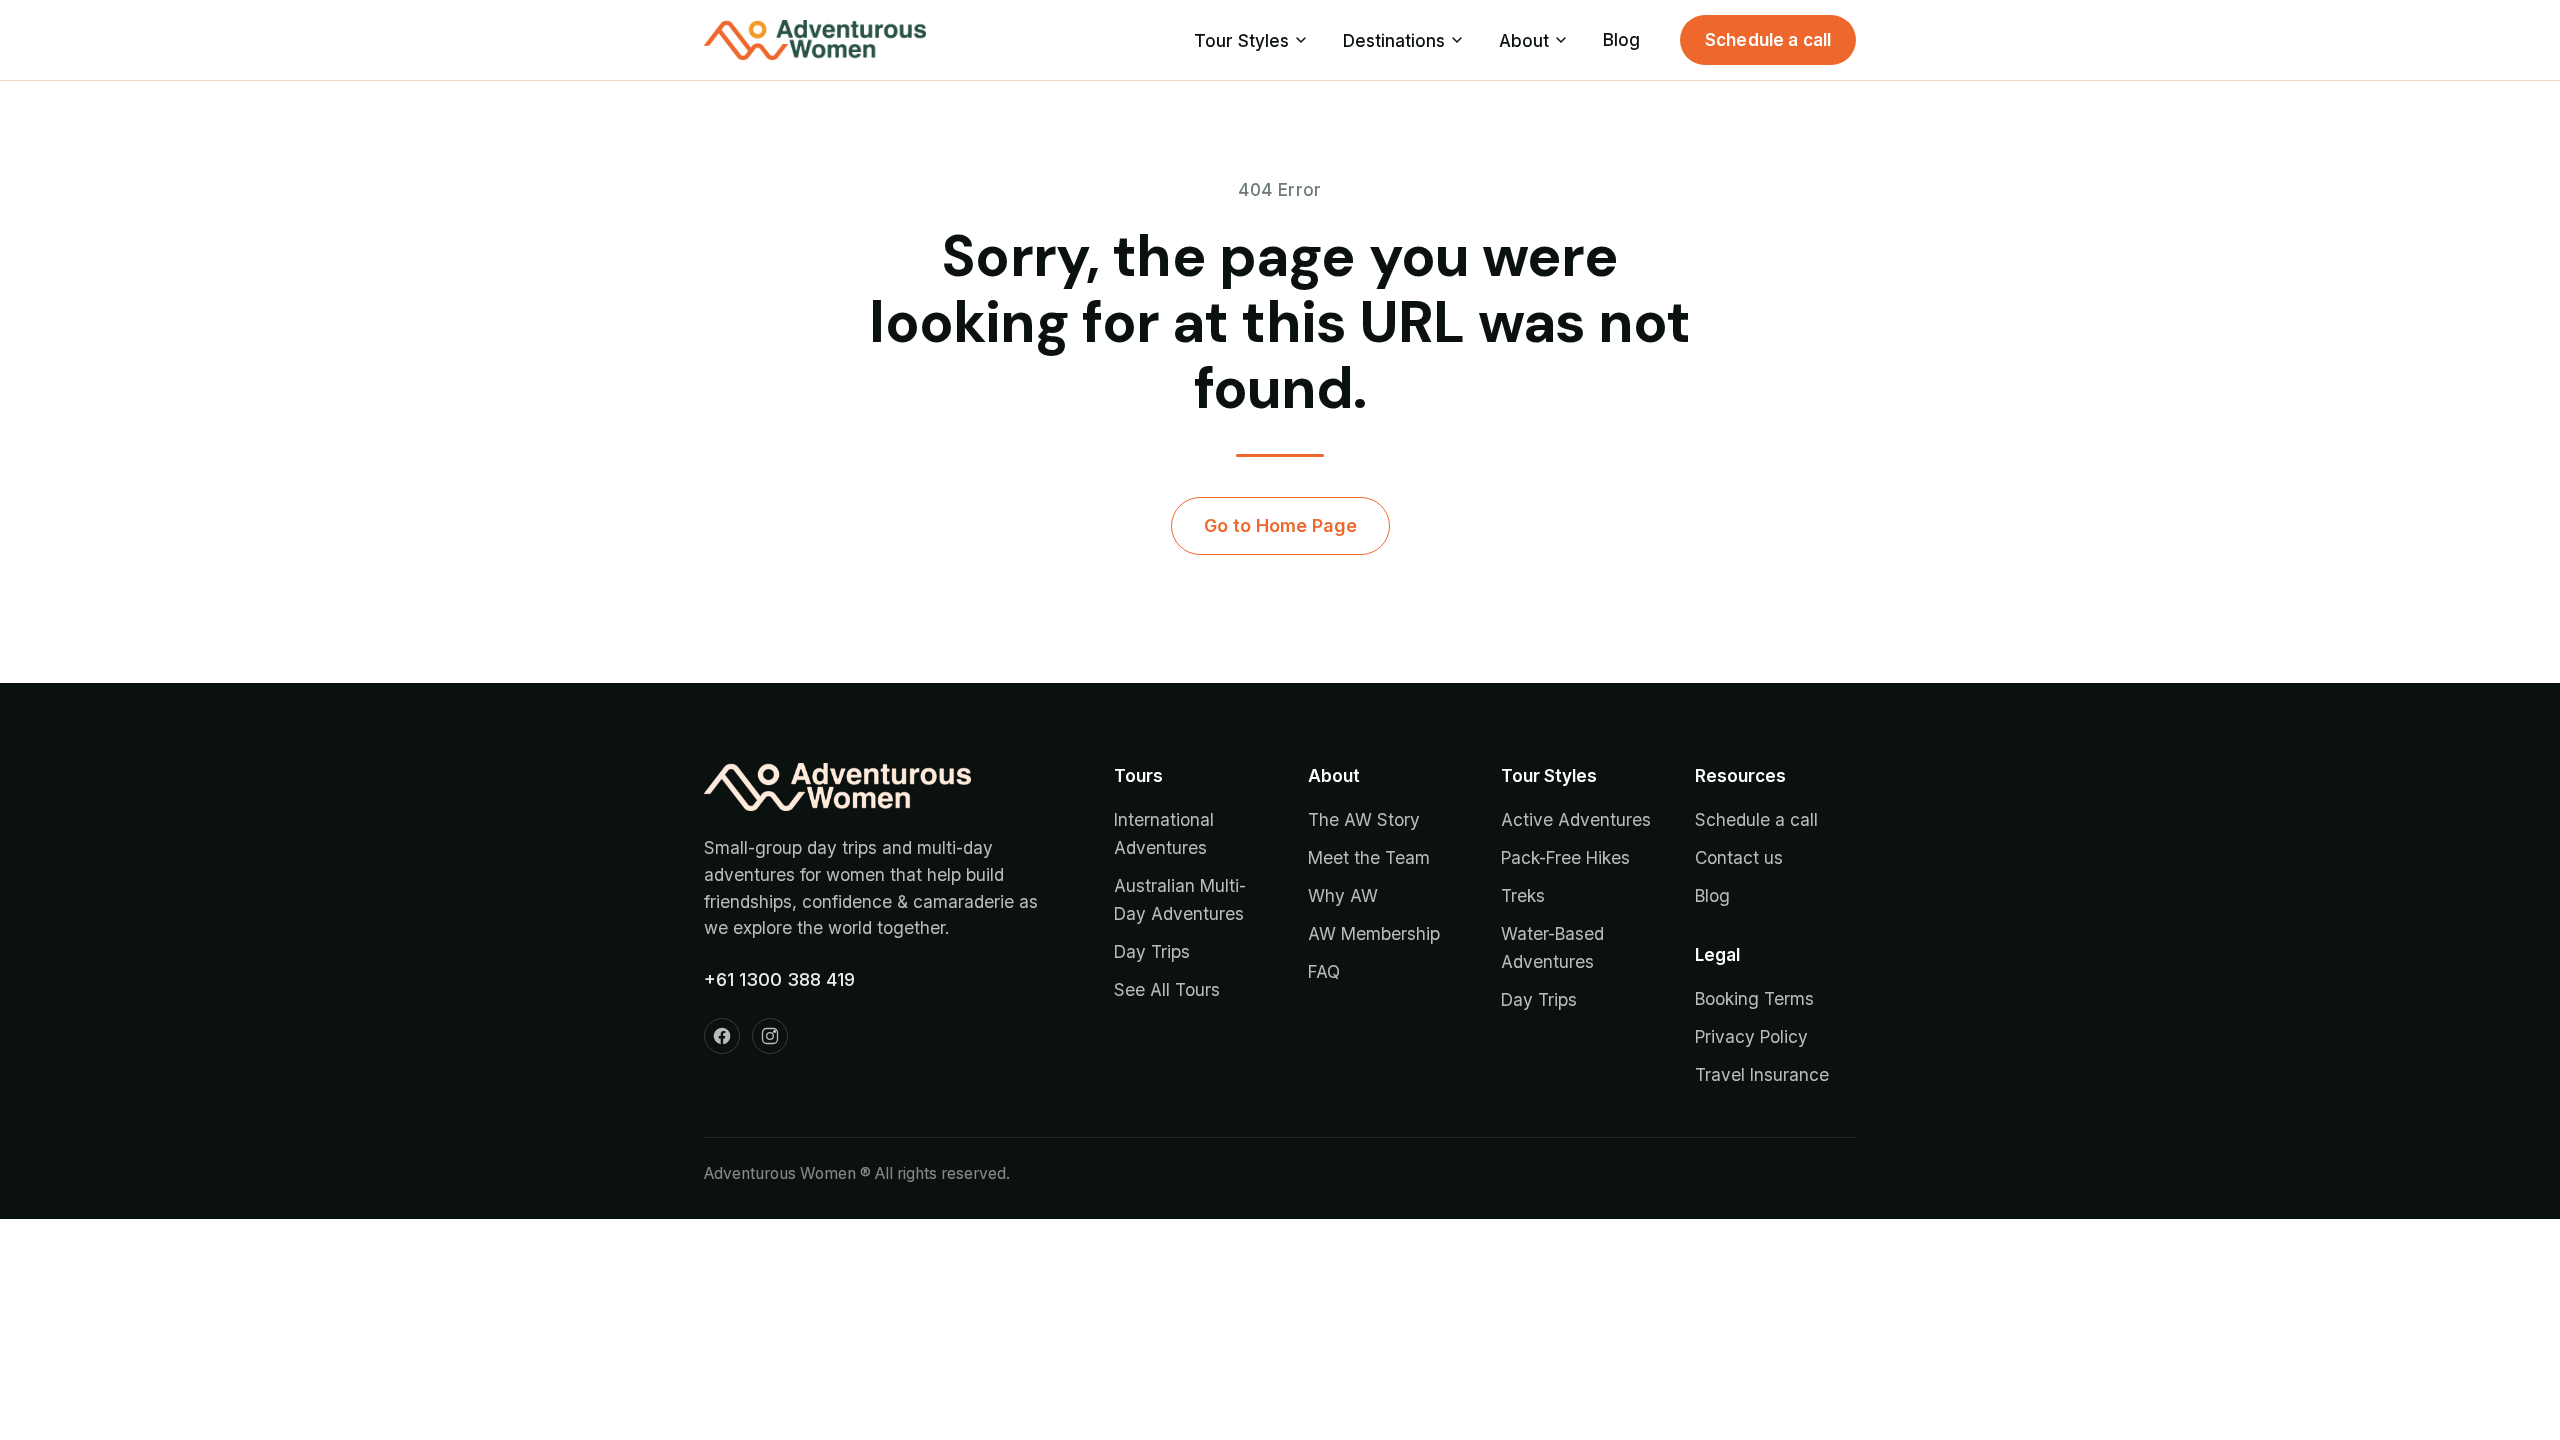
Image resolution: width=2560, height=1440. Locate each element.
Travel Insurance (1762, 1074)
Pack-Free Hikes (1565, 857)
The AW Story (1364, 819)
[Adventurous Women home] (815, 40)
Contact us (1739, 857)
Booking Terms (1754, 998)
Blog (1621, 39)
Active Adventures (1576, 819)
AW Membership (1374, 933)
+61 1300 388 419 (779, 979)
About (1524, 40)
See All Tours (1167, 989)
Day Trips (1152, 951)
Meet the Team (1369, 857)
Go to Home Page (1280, 525)
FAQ (1324, 971)
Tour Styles (1241, 40)
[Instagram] (770, 1036)
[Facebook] (722, 1036)
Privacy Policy (1751, 1036)
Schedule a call (1768, 39)
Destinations (1394, 40)
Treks (1523, 895)
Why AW (1343, 895)
